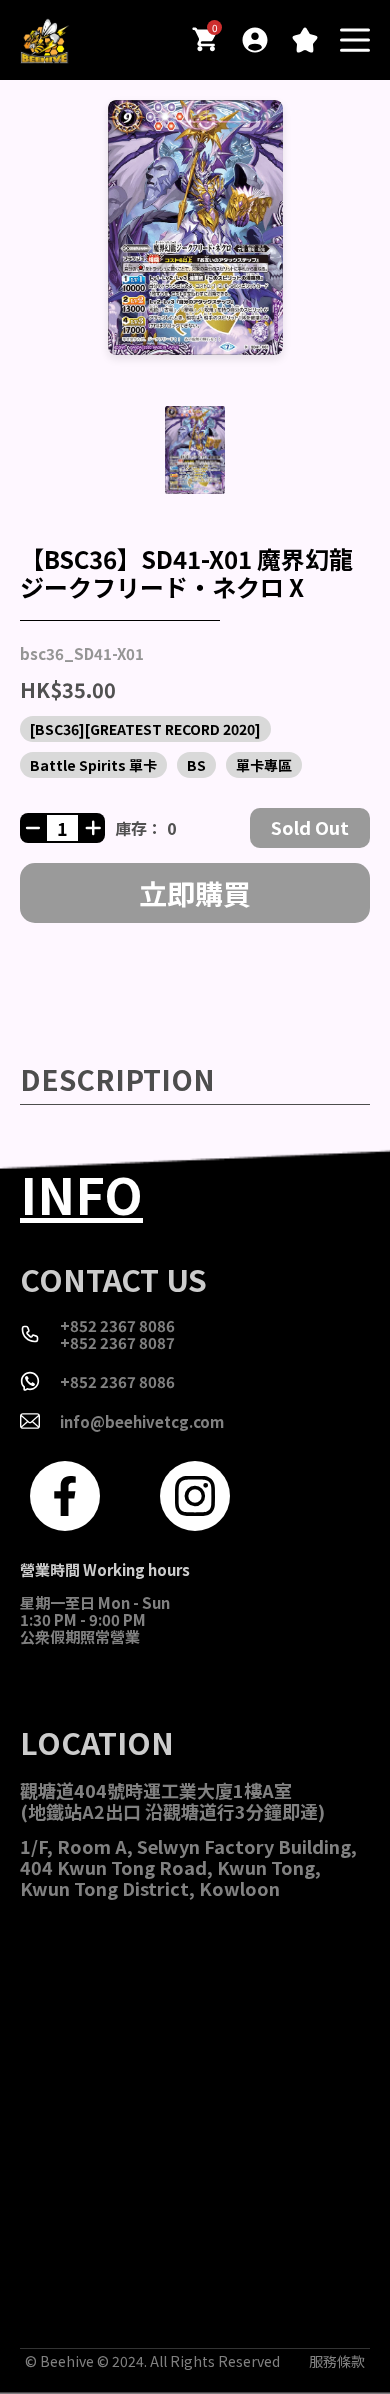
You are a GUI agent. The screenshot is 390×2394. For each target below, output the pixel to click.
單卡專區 (264, 765)
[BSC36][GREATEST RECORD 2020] (145, 729)
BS (196, 765)
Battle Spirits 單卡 (93, 765)
